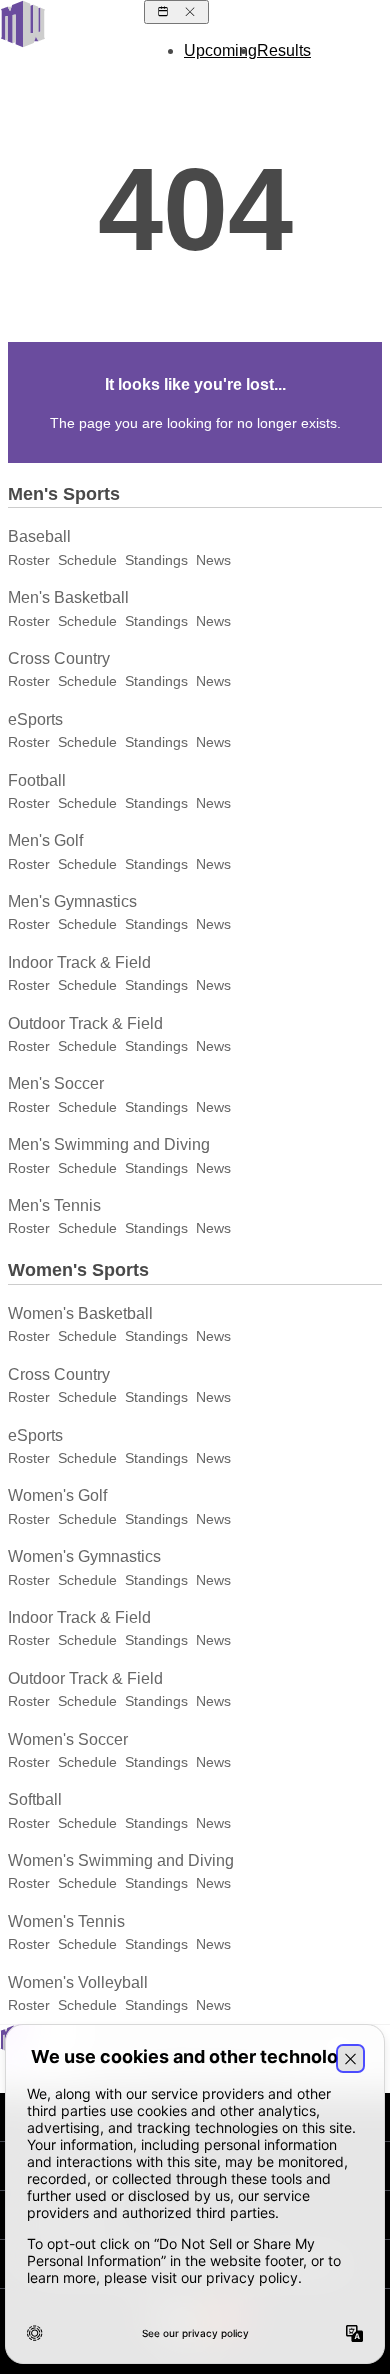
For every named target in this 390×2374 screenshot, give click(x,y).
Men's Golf (45, 840)
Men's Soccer (56, 1083)
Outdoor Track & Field (85, 1023)
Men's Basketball (68, 597)
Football (37, 780)
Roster (29, 560)
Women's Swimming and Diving (121, 1860)
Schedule (87, 560)
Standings (156, 560)
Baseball (39, 536)
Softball (35, 1799)
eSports (35, 719)
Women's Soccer (68, 1739)
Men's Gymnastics (72, 901)
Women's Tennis (66, 1921)
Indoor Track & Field (79, 962)
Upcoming (220, 50)
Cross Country (59, 658)
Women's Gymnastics (84, 1556)
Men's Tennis (54, 1205)
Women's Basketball (80, 1313)
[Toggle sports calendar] (176, 12)
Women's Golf (57, 1495)
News (213, 560)
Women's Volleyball (78, 1982)
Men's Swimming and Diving (109, 1144)
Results (284, 50)
